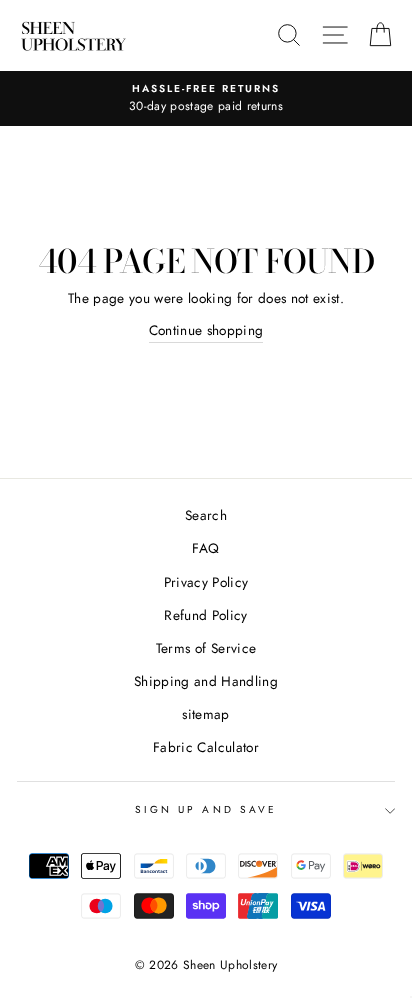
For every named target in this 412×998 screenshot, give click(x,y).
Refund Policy (205, 615)
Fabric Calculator (206, 747)
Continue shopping (206, 330)
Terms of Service (206, 648)
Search (206, 515)
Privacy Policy (206, 582)
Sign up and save (206, 809)
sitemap (205, 714)
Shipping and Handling (206, 681)
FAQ (205, 548)
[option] (206, 99)
